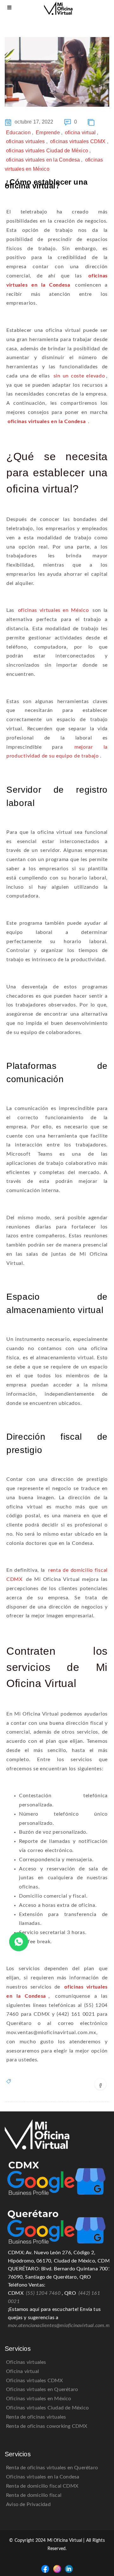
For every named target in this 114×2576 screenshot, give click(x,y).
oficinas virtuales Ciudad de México (47, 151)
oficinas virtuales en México (54, 610)
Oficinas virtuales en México (39, 2399)
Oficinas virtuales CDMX (35, 2381)
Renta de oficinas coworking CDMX (47, 2426)
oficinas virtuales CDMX (78, 141)
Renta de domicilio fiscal (34, 2495)
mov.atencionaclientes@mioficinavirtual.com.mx (60, 2325)
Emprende (48, 133)
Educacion (18, 133)
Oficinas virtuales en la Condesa (43, 2477)
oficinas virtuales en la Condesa (43, 160)
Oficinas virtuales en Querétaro (42, 2389)
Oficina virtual (22, 2371)
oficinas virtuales (25, 141)
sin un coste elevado (79, 376)
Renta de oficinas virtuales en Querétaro (52, 2468)
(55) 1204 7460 (43, 2293)
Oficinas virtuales (26, 2362)
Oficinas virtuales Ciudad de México (47, 2408)
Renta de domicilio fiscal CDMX (42, 2486)
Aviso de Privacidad (28, 2504)
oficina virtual (80, 133)
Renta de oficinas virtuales (36, 2417)
